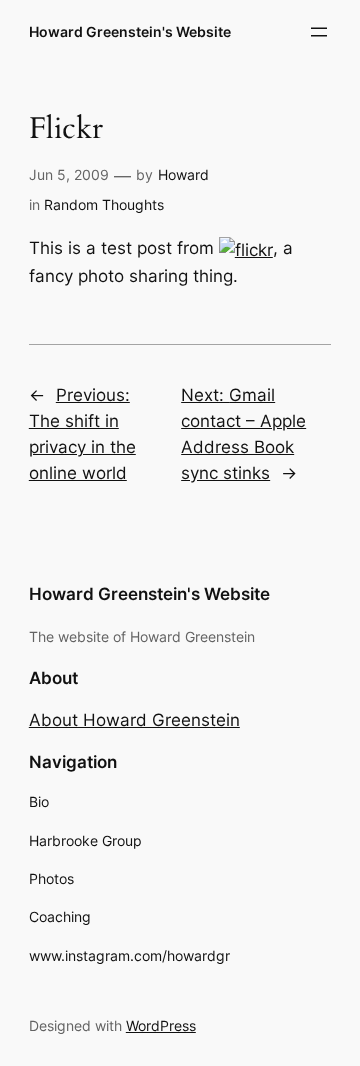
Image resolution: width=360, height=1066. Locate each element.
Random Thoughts (104, 204)
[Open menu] (319, 32)
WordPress (161, 1025)
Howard (183, 174)
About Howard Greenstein (134, 720)
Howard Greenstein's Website (130, 31)
